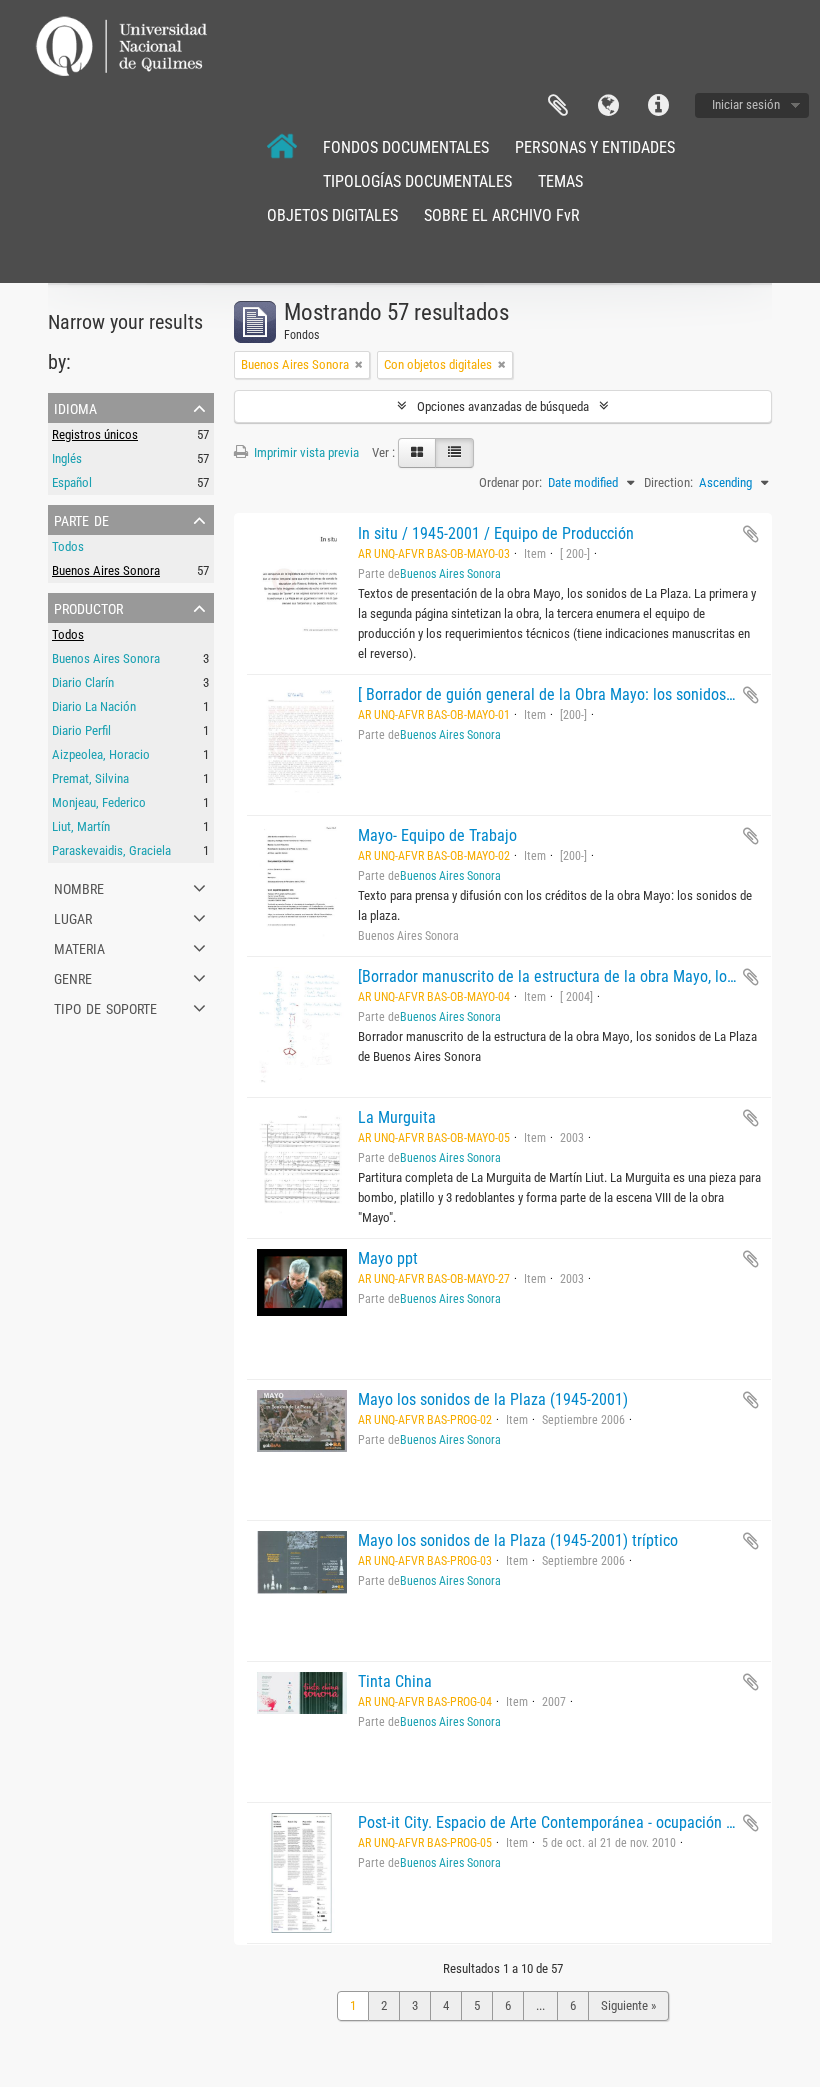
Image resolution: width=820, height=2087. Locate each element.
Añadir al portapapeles (751, 534)
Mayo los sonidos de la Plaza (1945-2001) (493, 1399)
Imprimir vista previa (305, 452)
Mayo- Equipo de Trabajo (437, 835)
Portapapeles (558, 106)
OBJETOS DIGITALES (332, 215)
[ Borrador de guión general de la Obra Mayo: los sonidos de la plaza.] (583, 694)
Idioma (608, 106)
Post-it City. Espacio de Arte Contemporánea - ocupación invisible (569, 1822)
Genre (73, 977)
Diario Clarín (83, 682)
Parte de (81, 519)
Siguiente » (628, 2005)
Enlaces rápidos (658, 106)
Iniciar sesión (746, 104)
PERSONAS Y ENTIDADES (595, 147)
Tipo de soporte (105, 1007)
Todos (68, 546)
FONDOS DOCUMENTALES (406, 147)
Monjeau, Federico (99, 802)
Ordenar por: (510, 482)
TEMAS (560, 181)
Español (72, 482)
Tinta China (395, 1681)
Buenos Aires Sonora (106, 570)
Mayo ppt (388, 1258)
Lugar (73, 917)
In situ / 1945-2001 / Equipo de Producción (496, 533)
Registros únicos (95, 434)
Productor (88, 607)
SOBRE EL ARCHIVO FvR (502, 215)
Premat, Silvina (90, 778)
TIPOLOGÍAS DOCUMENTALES (417, 181)
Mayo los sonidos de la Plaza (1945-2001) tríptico (518, 1540)
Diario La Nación (94, 706)
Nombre (79, 887)
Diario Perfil (81, 730)
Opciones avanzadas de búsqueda (503, 406)
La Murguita (397, 1117)
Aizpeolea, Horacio (101, 754)
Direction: (668, 482)
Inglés (67, 458)
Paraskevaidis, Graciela (111, 850)
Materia (79, 947)
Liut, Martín (81, 826)
